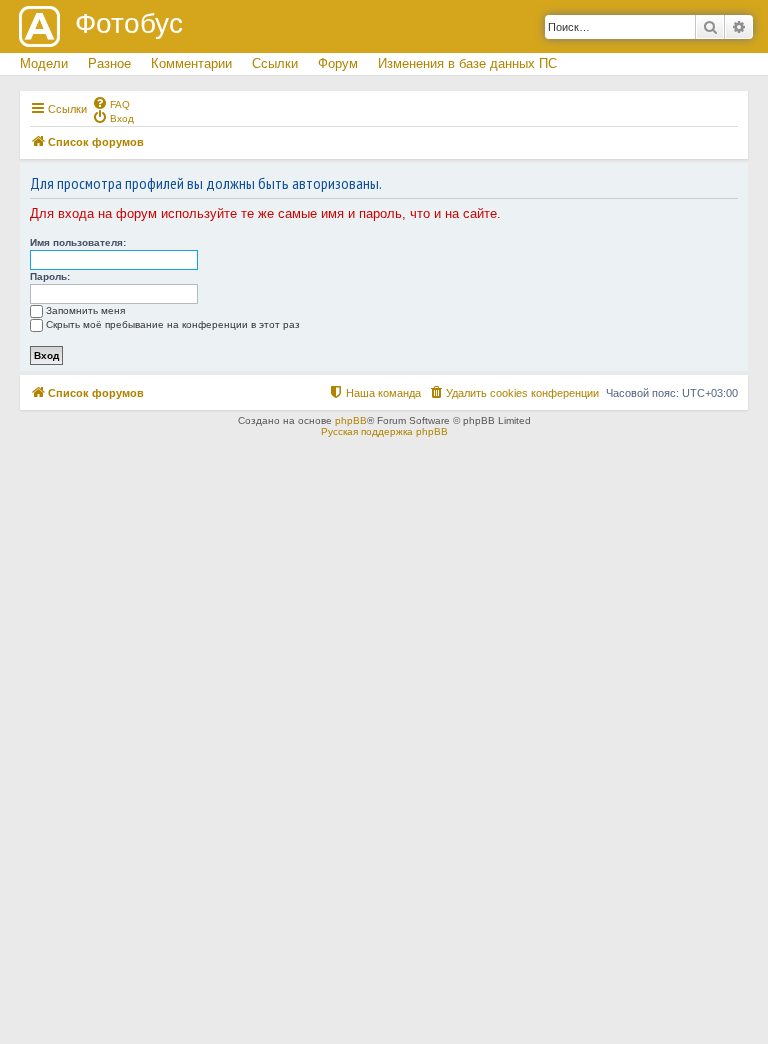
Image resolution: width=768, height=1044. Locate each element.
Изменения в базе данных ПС (467, 63)
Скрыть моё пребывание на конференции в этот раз (173, 324)
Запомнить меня (85, 310)
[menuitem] (111, 103)
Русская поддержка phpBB (384, 431)
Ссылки (275, 63)
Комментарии (191, 63)
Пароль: (50, 276)
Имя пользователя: (78, 242)
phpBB (351, 420)
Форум (338, 63)
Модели (44, 63)
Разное (109, 63)
